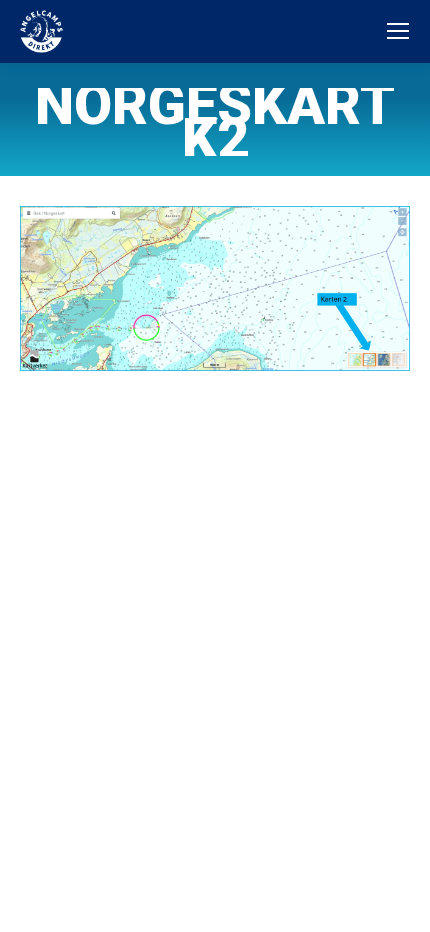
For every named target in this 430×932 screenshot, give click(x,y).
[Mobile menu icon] (398, 31)
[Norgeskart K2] (215, 288)
